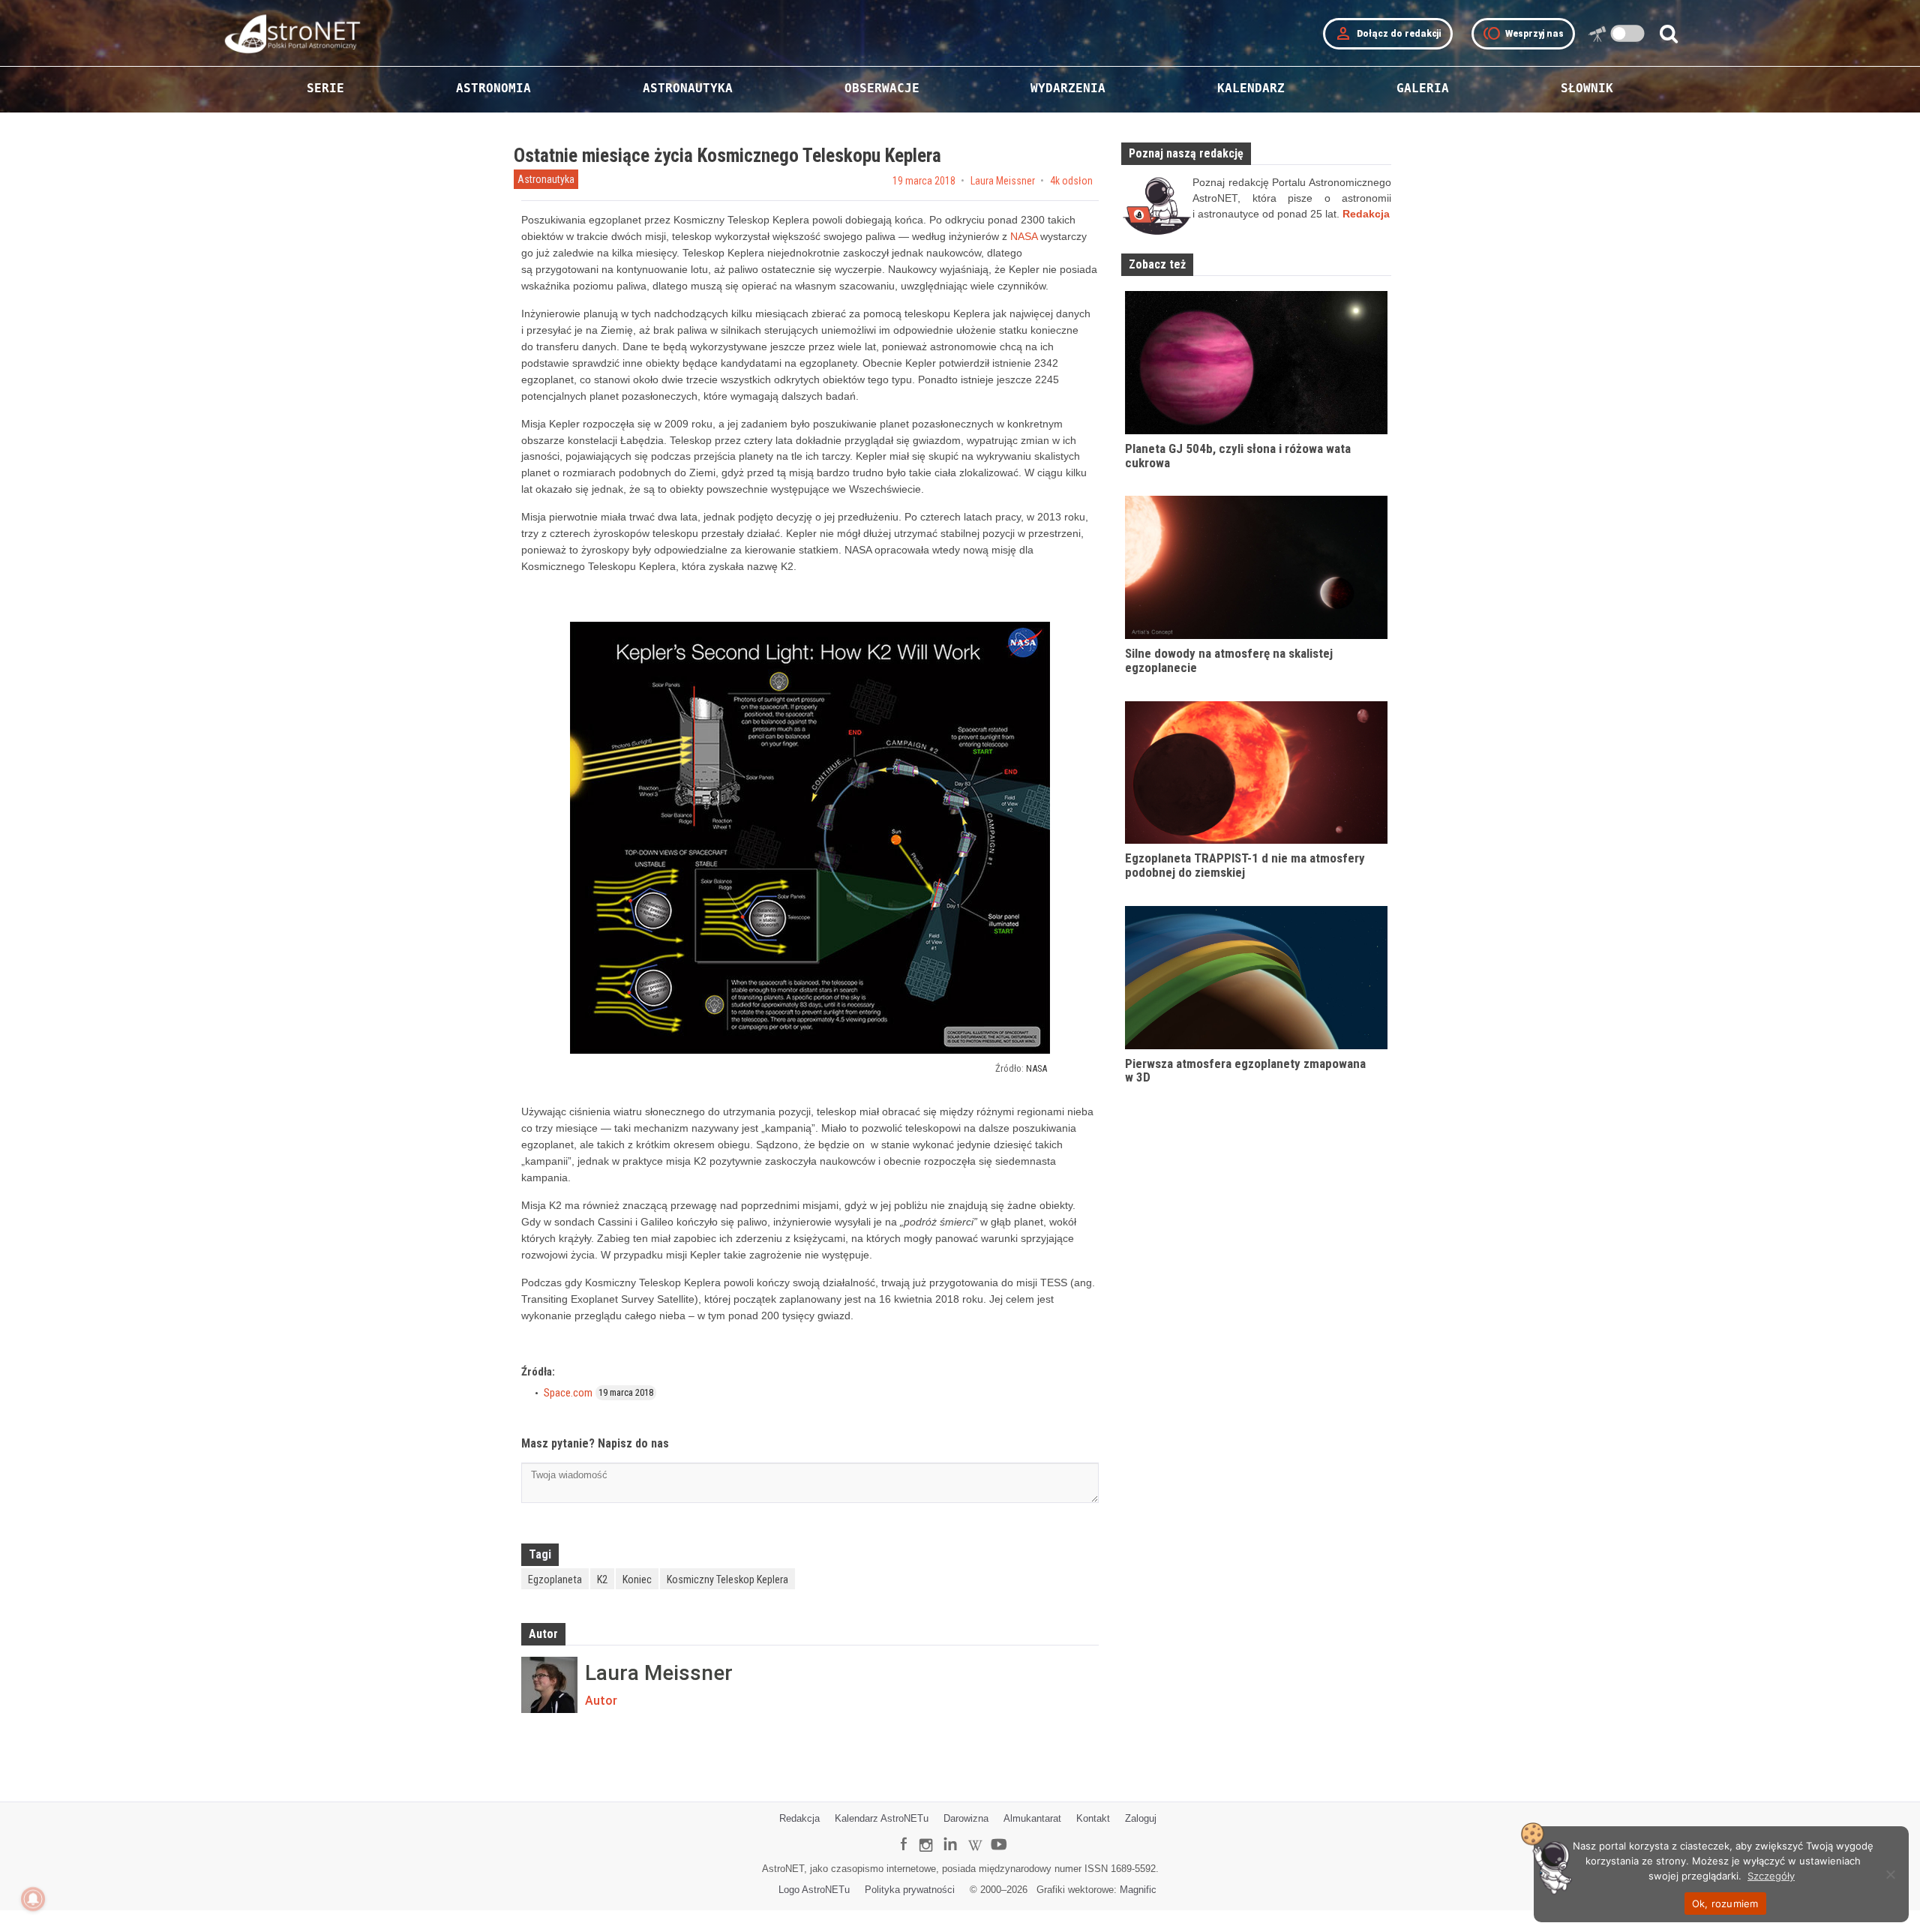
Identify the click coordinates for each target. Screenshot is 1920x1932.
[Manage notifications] (33, 1899)
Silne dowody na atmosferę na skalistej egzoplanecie (1229, 660)
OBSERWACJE (882, 88)
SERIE (325, 88)
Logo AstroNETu (814, 1890)
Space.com (568, 1393)
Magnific (1138, 1890)
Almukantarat (1032, 1818)
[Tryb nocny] (1628, 33)
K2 (602, 1579)
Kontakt (1093, 1818)
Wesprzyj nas (1523, 34)
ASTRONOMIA (493, 88)
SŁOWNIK (1587, 88)
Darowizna (966, 1818)
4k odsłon (1071, 181)
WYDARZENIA (1068, 88)
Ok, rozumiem (1725, 1903)
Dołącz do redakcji (1388, 34)
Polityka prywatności (910, 1890)
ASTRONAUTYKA (688, 88)
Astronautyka (546, 179)
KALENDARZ (1251, 88)
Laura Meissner (1003, 181)
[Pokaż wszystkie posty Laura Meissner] (549, 1685)
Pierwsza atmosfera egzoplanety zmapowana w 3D (1245, 1071)
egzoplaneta (555, 1579)
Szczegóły (1771, 1876)
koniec (637, 1579)
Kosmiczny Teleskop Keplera (727, 1579)
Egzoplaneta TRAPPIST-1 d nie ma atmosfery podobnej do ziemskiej (1245, 865)
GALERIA (1423, 88)
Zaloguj (1141, 1818)
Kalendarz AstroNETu (882, 1818)
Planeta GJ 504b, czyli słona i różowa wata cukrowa (1238, 456)
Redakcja (799, 1818)
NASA (1024, 236)
